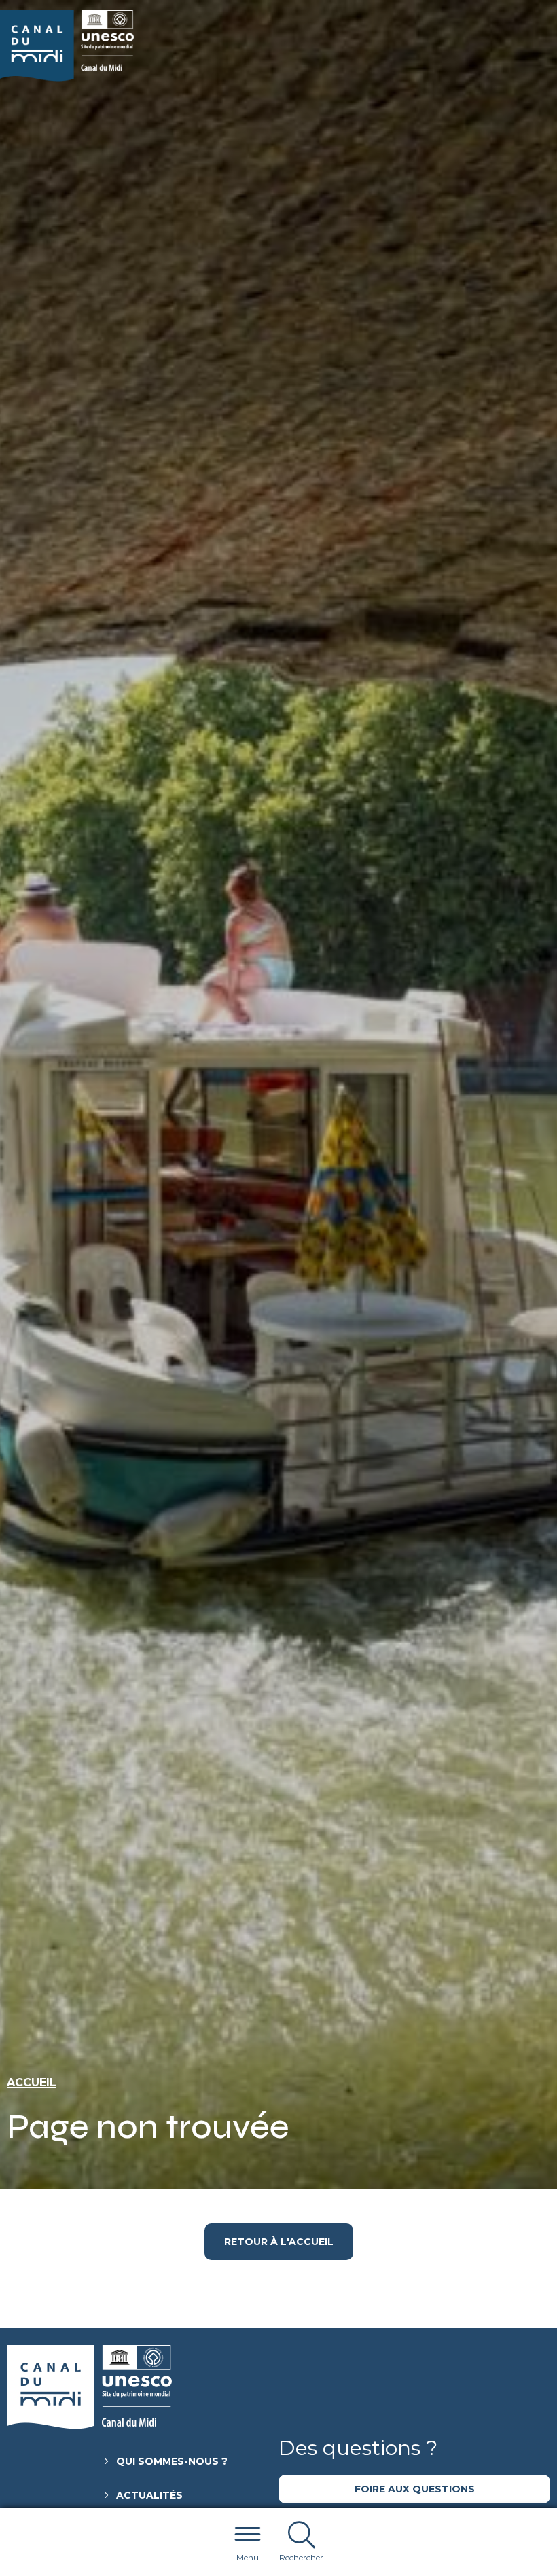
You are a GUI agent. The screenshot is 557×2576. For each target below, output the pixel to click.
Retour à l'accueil (279, 2242)
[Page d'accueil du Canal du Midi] (67, 46)
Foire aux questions (415, 2489)
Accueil (32, 2082)
